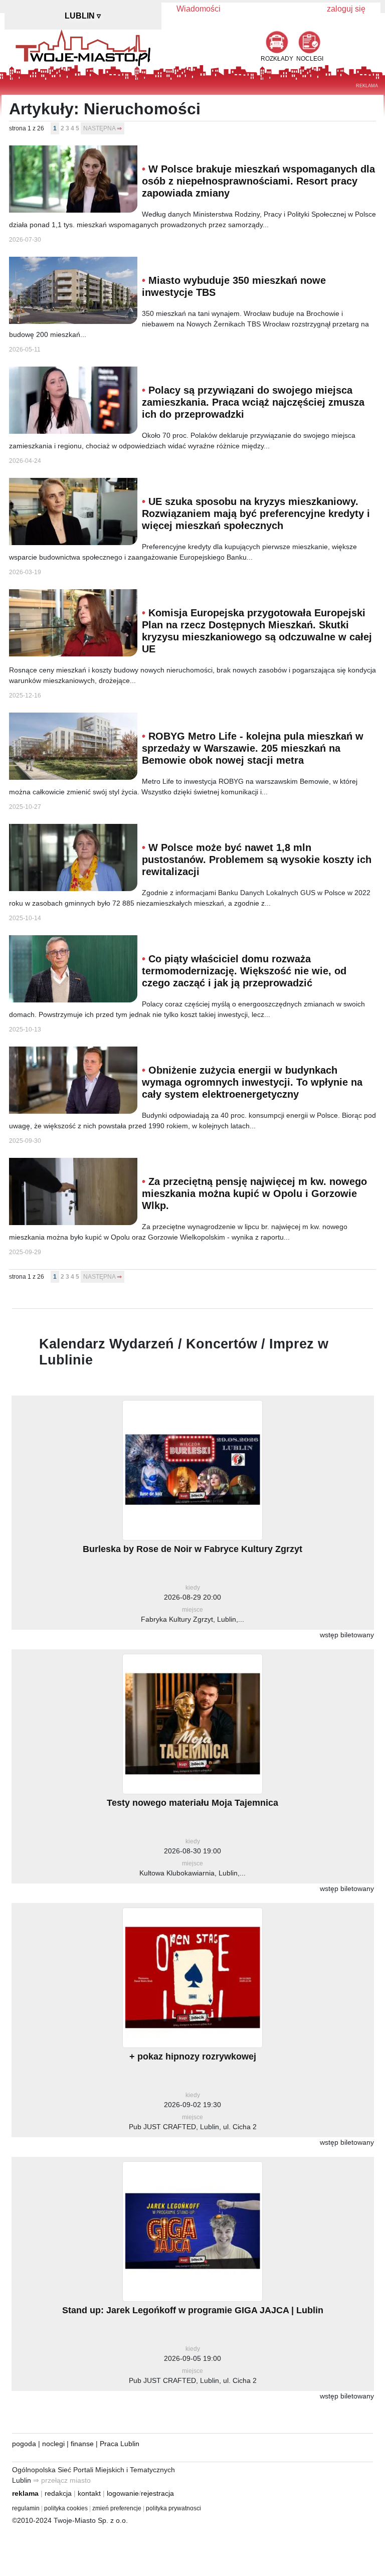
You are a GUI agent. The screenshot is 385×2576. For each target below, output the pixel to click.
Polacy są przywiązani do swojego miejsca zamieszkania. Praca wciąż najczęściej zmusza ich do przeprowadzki (253, 402)
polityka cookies (66, 2508)
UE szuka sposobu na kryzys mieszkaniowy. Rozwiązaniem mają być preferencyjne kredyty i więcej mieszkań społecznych (256, 513)
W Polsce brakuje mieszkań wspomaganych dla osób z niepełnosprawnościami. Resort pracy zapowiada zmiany (258, 181)
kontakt (89, 2493)
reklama (25, 2493)
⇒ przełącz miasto (62, 2480)
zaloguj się (346, 9)
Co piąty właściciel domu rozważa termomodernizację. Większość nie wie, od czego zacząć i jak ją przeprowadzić (244, 971)
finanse (82, 2444)
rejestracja (157, 2493)
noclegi (53, 2444)
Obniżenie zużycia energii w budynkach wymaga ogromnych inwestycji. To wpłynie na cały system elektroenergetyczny (252, 1082)
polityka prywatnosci (173, 2508)
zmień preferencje (117, 2508)
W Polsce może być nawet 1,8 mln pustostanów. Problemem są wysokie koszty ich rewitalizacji (257, 860)
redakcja (58, 2493)
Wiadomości (199, 9)
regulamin (26, 2508)
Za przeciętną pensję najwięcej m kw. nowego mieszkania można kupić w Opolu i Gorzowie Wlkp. (254, 1193)
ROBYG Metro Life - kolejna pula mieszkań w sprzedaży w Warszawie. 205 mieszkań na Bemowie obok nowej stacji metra (253, 748)
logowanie (123, 2493)
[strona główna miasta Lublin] (83, 47)
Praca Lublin (120, 2444)
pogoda (24, 2444)
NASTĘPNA (99, 128)
